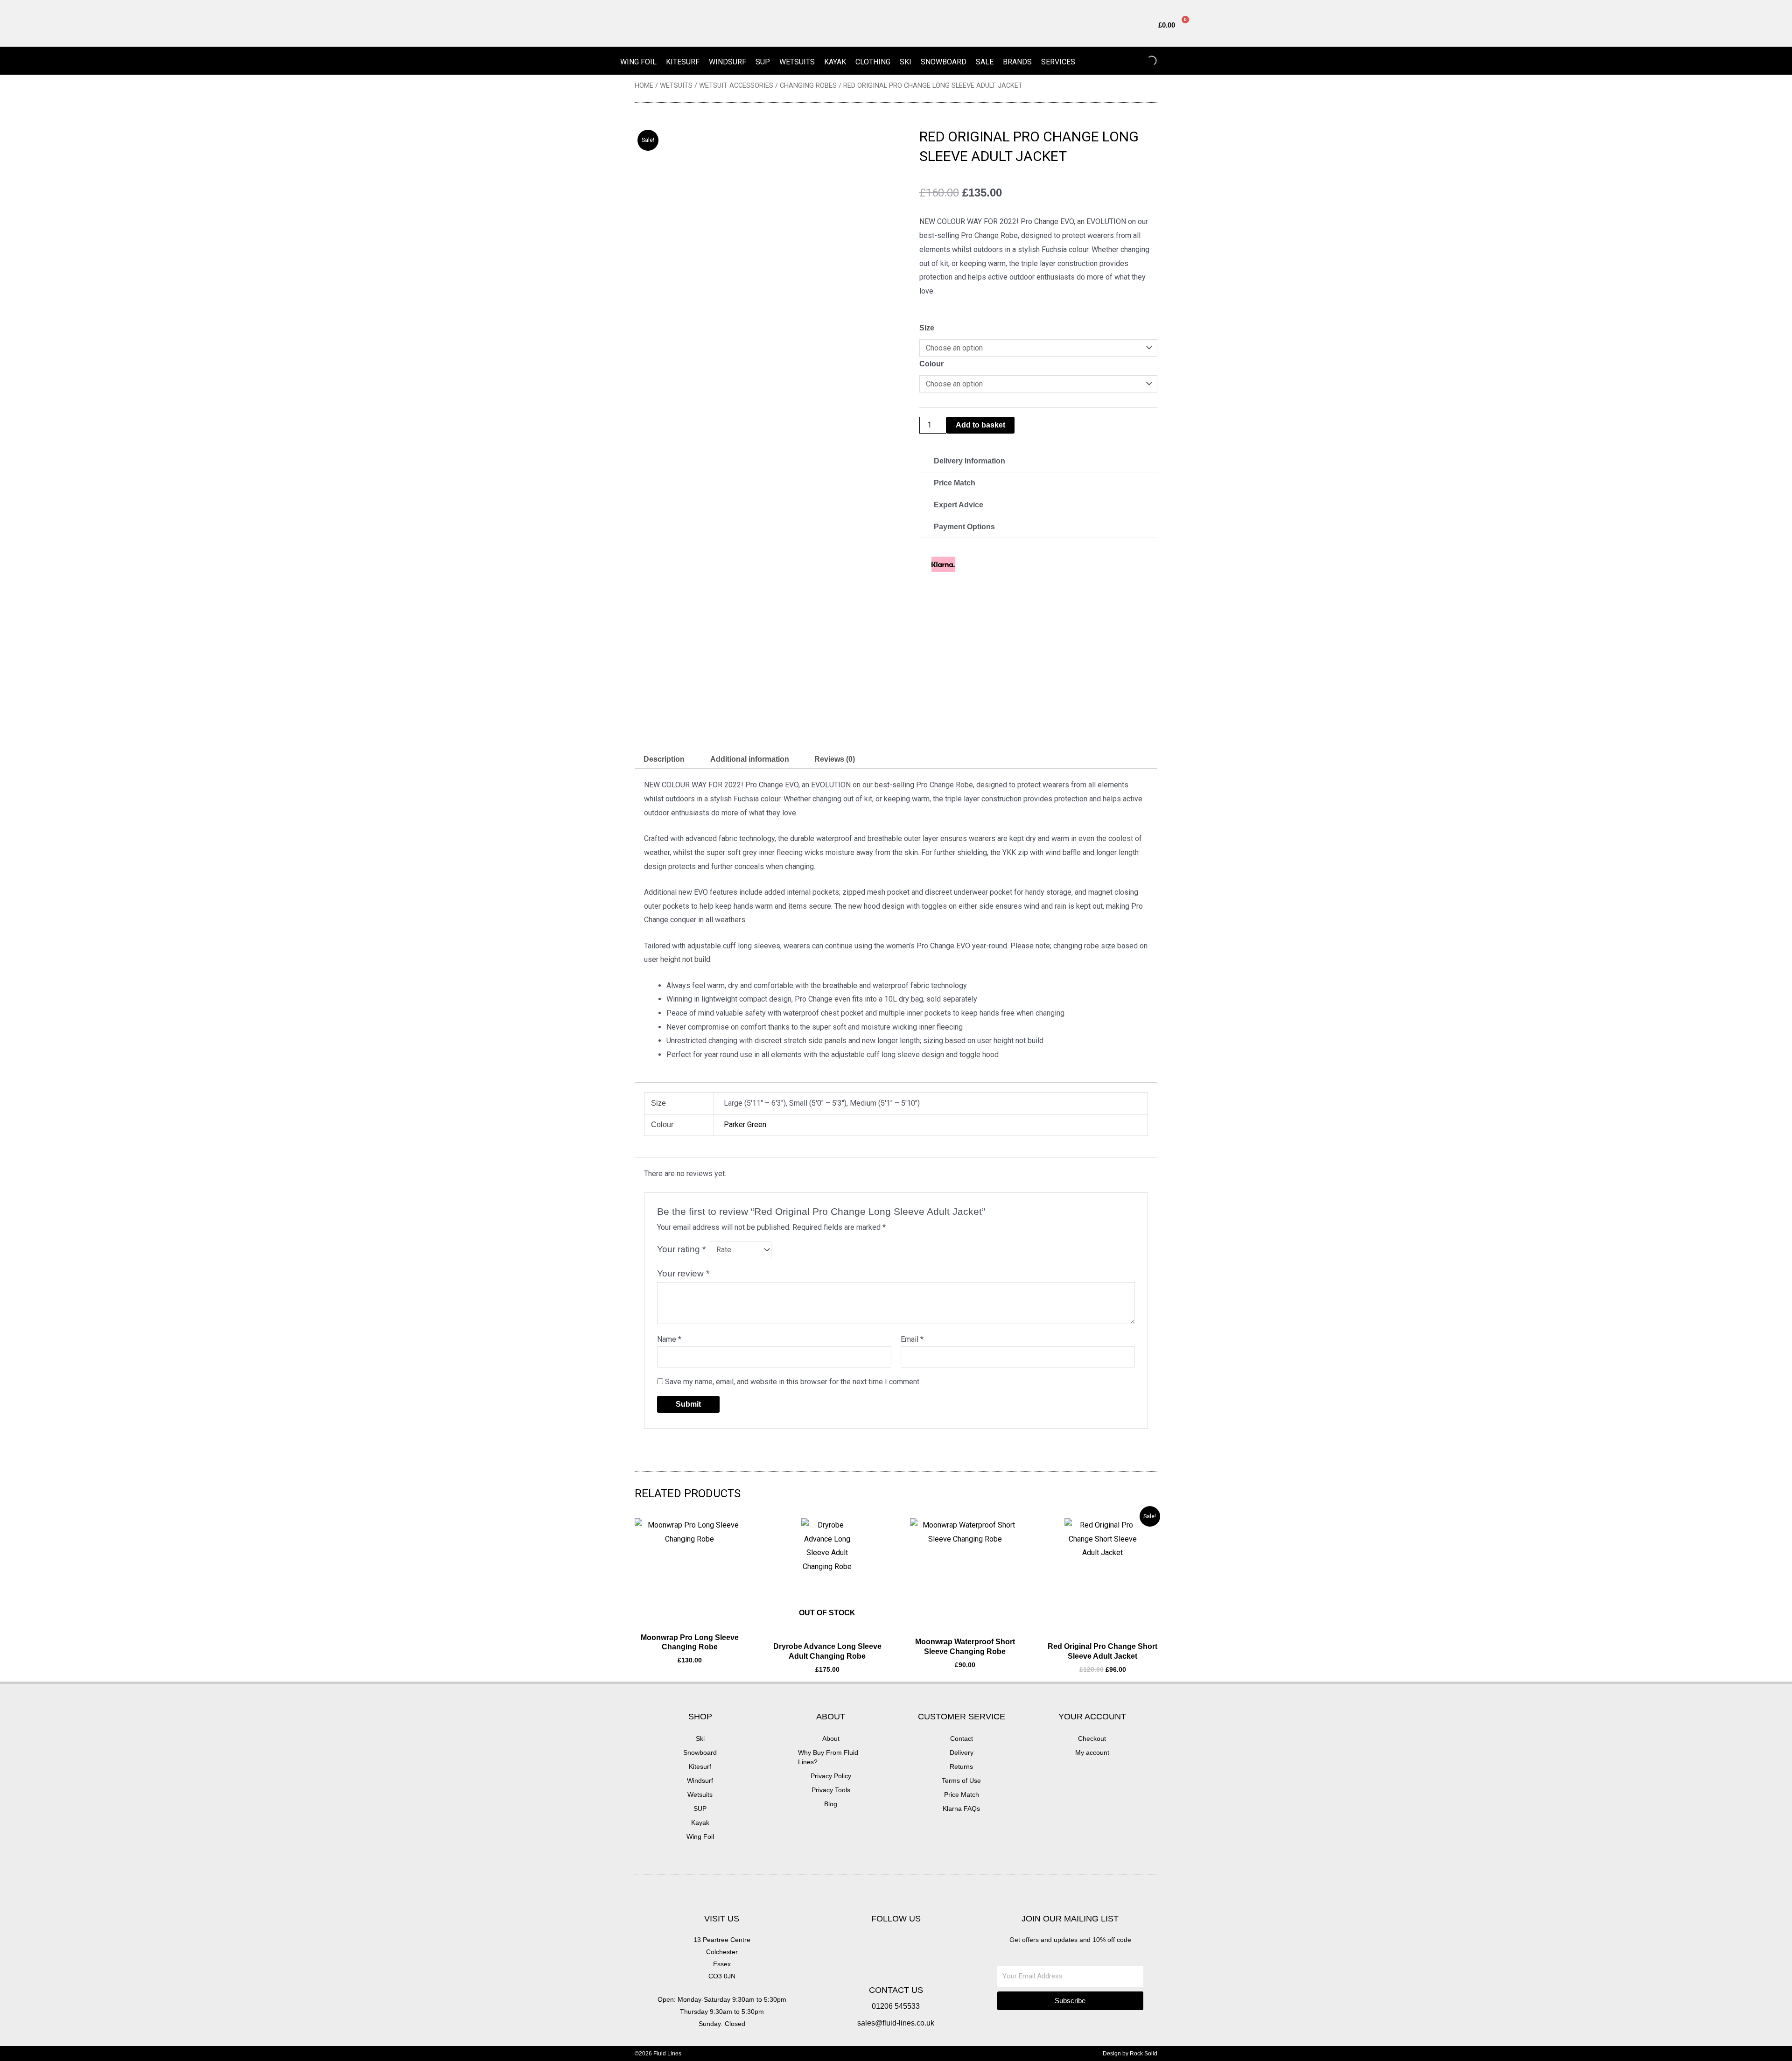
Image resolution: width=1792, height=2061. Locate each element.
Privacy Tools (831, 1790)
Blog (831, 1804)
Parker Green (745, 1125)
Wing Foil (638, 62)
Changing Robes (808, 85)
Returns (961, 1767)
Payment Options (964, 527)
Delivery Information (969, 461)
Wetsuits (797, 62)
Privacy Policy (831, 1776)
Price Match (955, 483)
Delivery (962, 1753)
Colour (931, 364)
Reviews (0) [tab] (835, 759)
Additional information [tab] (750, 759)
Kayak (835, 62)
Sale (985, 62)
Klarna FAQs (961, 1809)
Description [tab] (664, 759)
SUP (763, 62)
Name (669, 1339)
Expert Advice (959, 505)
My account (1092, 1753)
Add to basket (980, 425)
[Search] (1144, 61)
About (831, 1739)
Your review (683, 1273)
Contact (962, 1739)
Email (912, 1339)
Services (1058, 62)
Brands (1017, 62)
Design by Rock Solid (1130, 2054)
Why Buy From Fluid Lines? (828, 1757)
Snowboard (944, 62)
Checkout (1092, 1739)
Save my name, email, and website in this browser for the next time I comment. (793, 1382)
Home (644, 85)
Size (927, 328)
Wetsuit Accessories (736, 85)
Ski (906, 62)
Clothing (873, 62)
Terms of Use (961, 1781)
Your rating (681, 1249)
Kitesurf (683, 62)
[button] (1038, 461)
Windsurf (728, 62)
